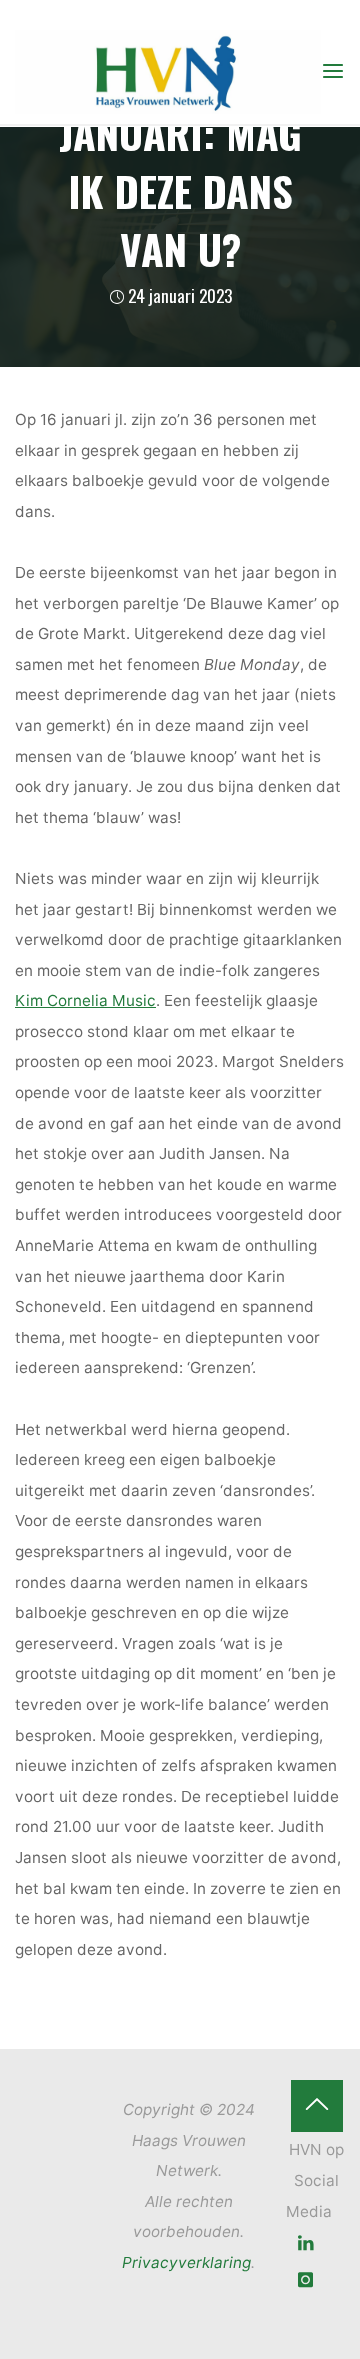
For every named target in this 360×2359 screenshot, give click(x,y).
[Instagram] (306, 2280)
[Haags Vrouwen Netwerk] (167, 70)
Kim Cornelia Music (85, 1000)
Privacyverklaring (186, 2262)
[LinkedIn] (306, 2243)
